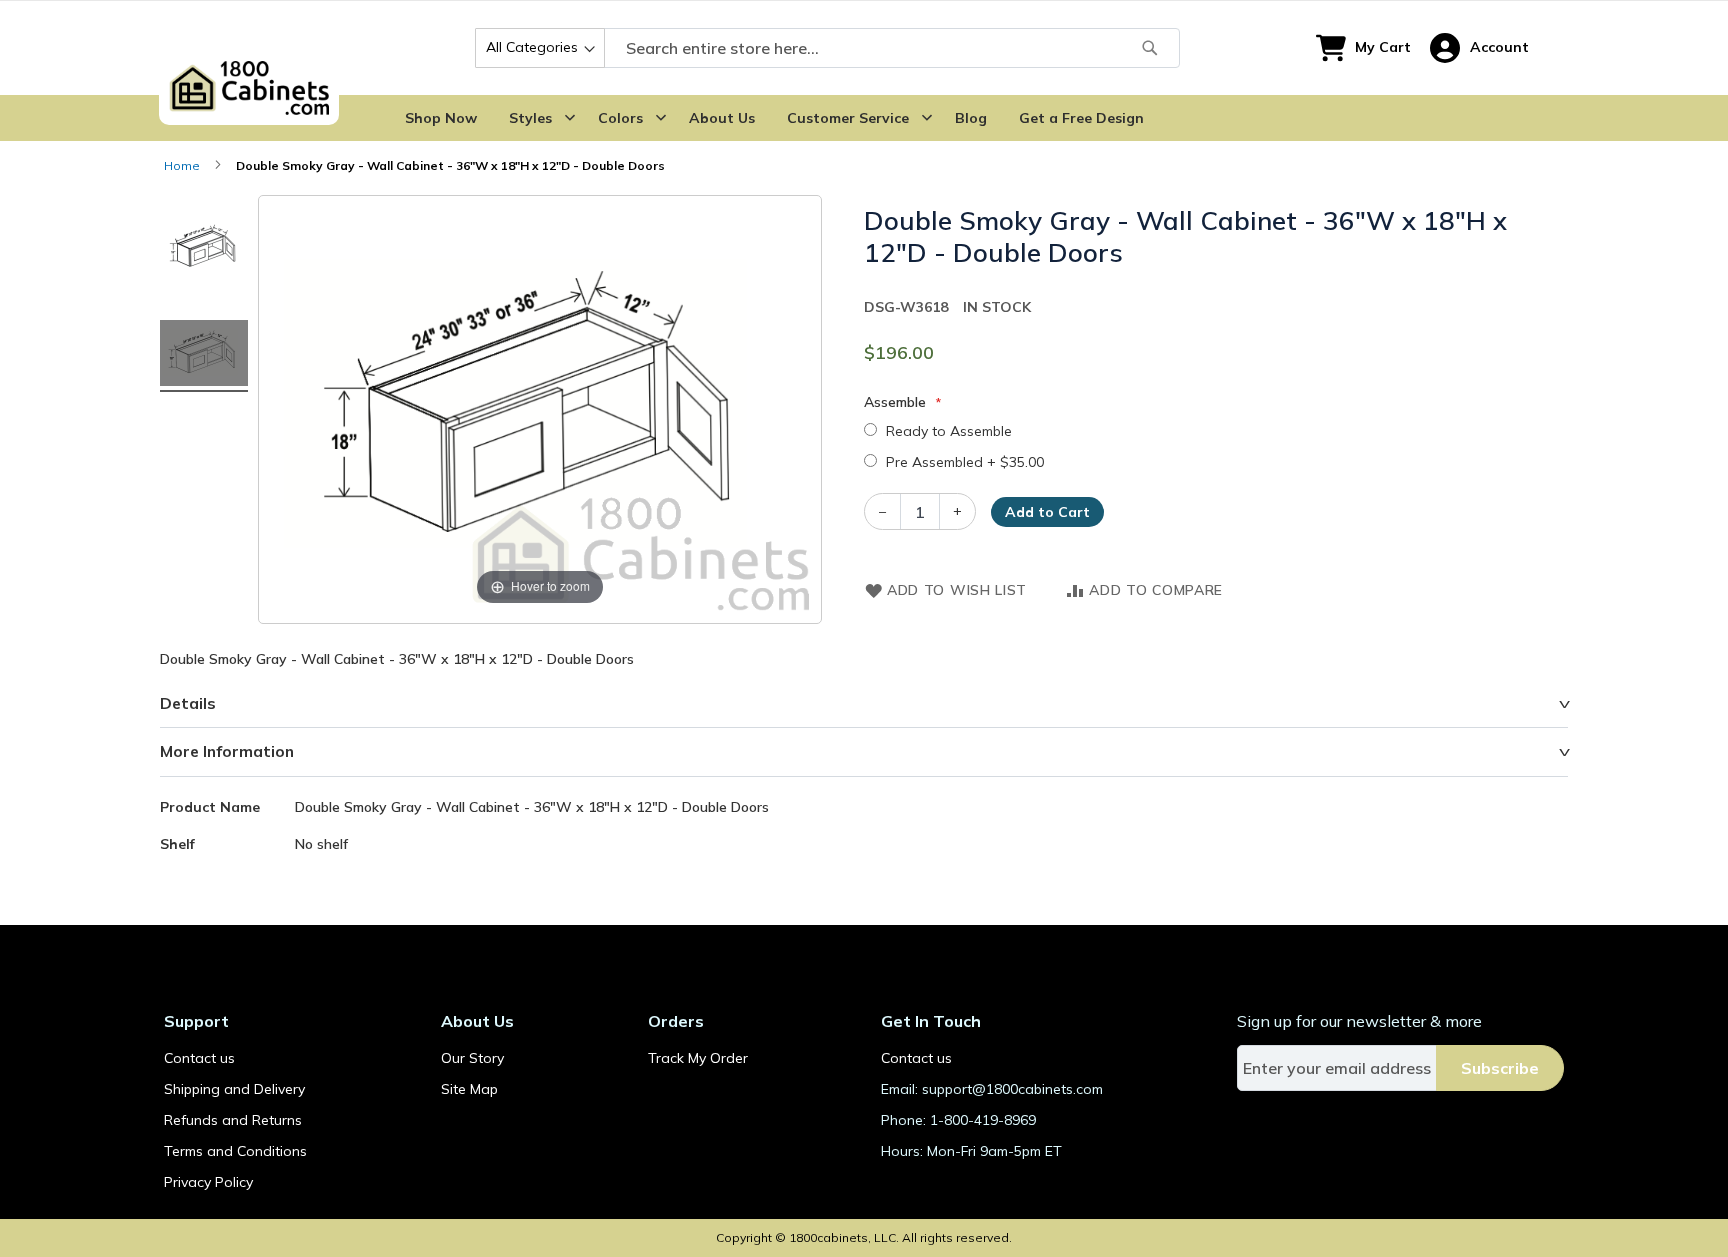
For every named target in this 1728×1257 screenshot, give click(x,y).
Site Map (469, 1089)
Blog (971, 118)
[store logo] (249, 48)
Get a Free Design (1081, 118)
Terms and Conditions (235, 1151)
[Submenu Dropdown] (570, 118)
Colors (620, 118)
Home (182, 165)
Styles (530, 118)
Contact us (199, 1058)
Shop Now (441, 118)
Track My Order (698, 1058)
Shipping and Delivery (234, 1089)
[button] (1479, 48)
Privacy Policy (208, 1182)
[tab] (864, 704)
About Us (722, 118)
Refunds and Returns (233, 1120)
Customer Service (848, 118)
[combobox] (827, 48)
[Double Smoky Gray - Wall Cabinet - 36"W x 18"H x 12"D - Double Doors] (204, 248)
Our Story (472, 1058)
